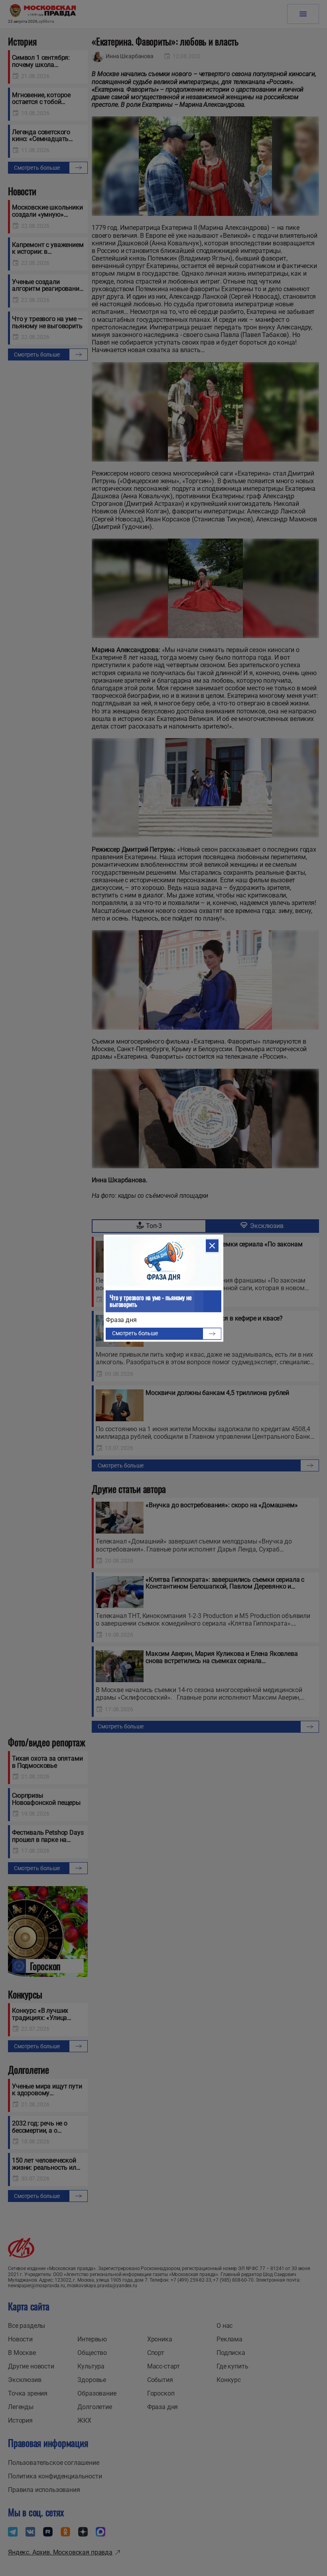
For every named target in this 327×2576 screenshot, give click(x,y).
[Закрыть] (212, 1246)
